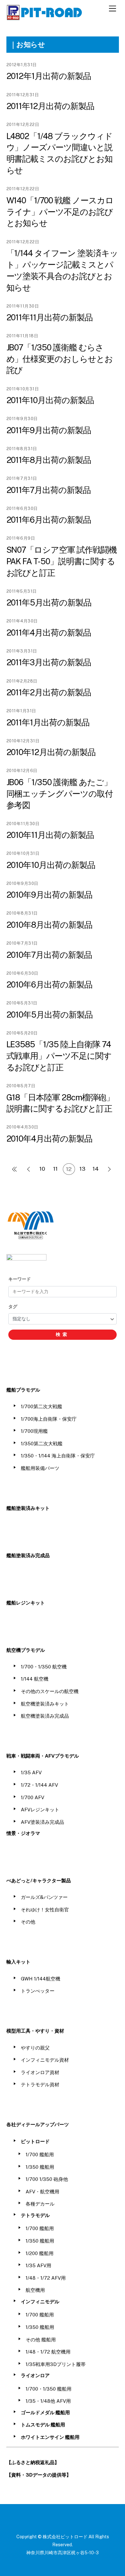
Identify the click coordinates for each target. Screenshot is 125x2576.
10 (42, 1169)
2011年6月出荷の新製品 (49, 520)
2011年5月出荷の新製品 (49, 603)
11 (55, 1169)
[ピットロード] (45, 17)
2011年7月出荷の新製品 (49, 490)
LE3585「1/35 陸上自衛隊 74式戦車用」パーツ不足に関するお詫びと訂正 (59, 1056)
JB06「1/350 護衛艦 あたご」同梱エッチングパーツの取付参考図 (60, 794)
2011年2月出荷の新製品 (49, 692)
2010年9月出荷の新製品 (50, 895)
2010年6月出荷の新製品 (50, 985)
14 (96, 1169)
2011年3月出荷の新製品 (49, 662)
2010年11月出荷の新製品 (50, 835)
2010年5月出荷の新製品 (50, 1015)
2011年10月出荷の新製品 (50, 400)
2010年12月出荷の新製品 (51, 752)
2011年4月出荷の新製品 (49, 633)
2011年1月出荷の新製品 (48, 722)
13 (82, 1169)
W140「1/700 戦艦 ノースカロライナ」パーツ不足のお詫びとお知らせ (60, 212)
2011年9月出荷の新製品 (49, 430)
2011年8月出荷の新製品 (49, 460)
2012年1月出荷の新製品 (49, 76)
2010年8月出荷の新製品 (50, 925)
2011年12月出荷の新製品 (50, 106)
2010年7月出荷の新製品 (49, 955)
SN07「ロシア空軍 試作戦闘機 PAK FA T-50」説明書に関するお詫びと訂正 (62, 561)
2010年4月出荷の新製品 (50, 1139)
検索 (63, 1334)
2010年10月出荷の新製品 (51, 865)
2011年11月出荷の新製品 (50, 317)
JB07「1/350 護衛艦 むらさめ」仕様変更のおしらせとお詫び (60, 359)
